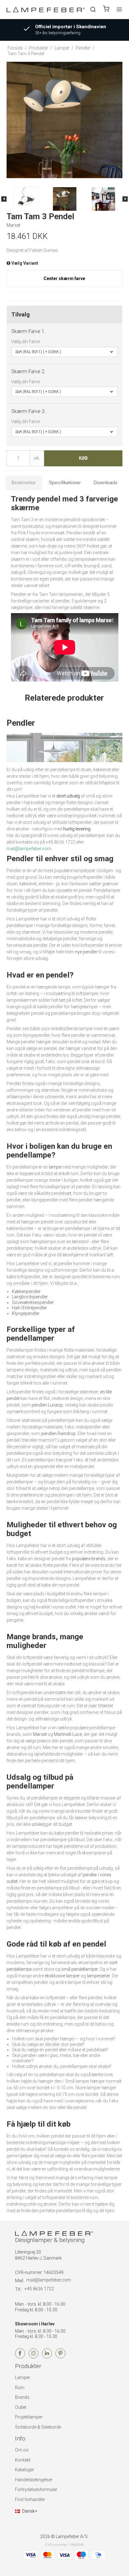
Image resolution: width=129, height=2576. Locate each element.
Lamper (23, 2377)
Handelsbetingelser (34, 2480)
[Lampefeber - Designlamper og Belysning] (46, 9)
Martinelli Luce (68, 1734)
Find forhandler (30, 2499)
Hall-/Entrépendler (29, 1308)
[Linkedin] (47, 2357)
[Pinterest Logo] (60, 2357)
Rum (20, 2388)
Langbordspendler (30, 1297)
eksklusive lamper (62, 1976)
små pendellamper (80, 1969)
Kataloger (25, 2470)
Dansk (28, 2511)
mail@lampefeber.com (49, 2280)
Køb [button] (83, 458)
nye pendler (86, 952)
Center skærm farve (64, 278)
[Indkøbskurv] (106, 10)
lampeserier (98, 1976)
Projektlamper (29, 2417)
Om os (22, 2450)
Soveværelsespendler (33, 1302)
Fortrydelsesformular (36, 2489)
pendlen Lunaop (47, 1405)
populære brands (89, 1559)
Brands (22, 2397)
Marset (40, 1734)
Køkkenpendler (26, 1291)
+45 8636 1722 (39, 2289)
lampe (55, 1167)
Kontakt (23, 2460)
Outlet (21, 2407)
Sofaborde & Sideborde (38, 2427)
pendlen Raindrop (59, 1434)
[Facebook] (20, 2357)
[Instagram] (34, 2357)
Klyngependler (26, 1313)
